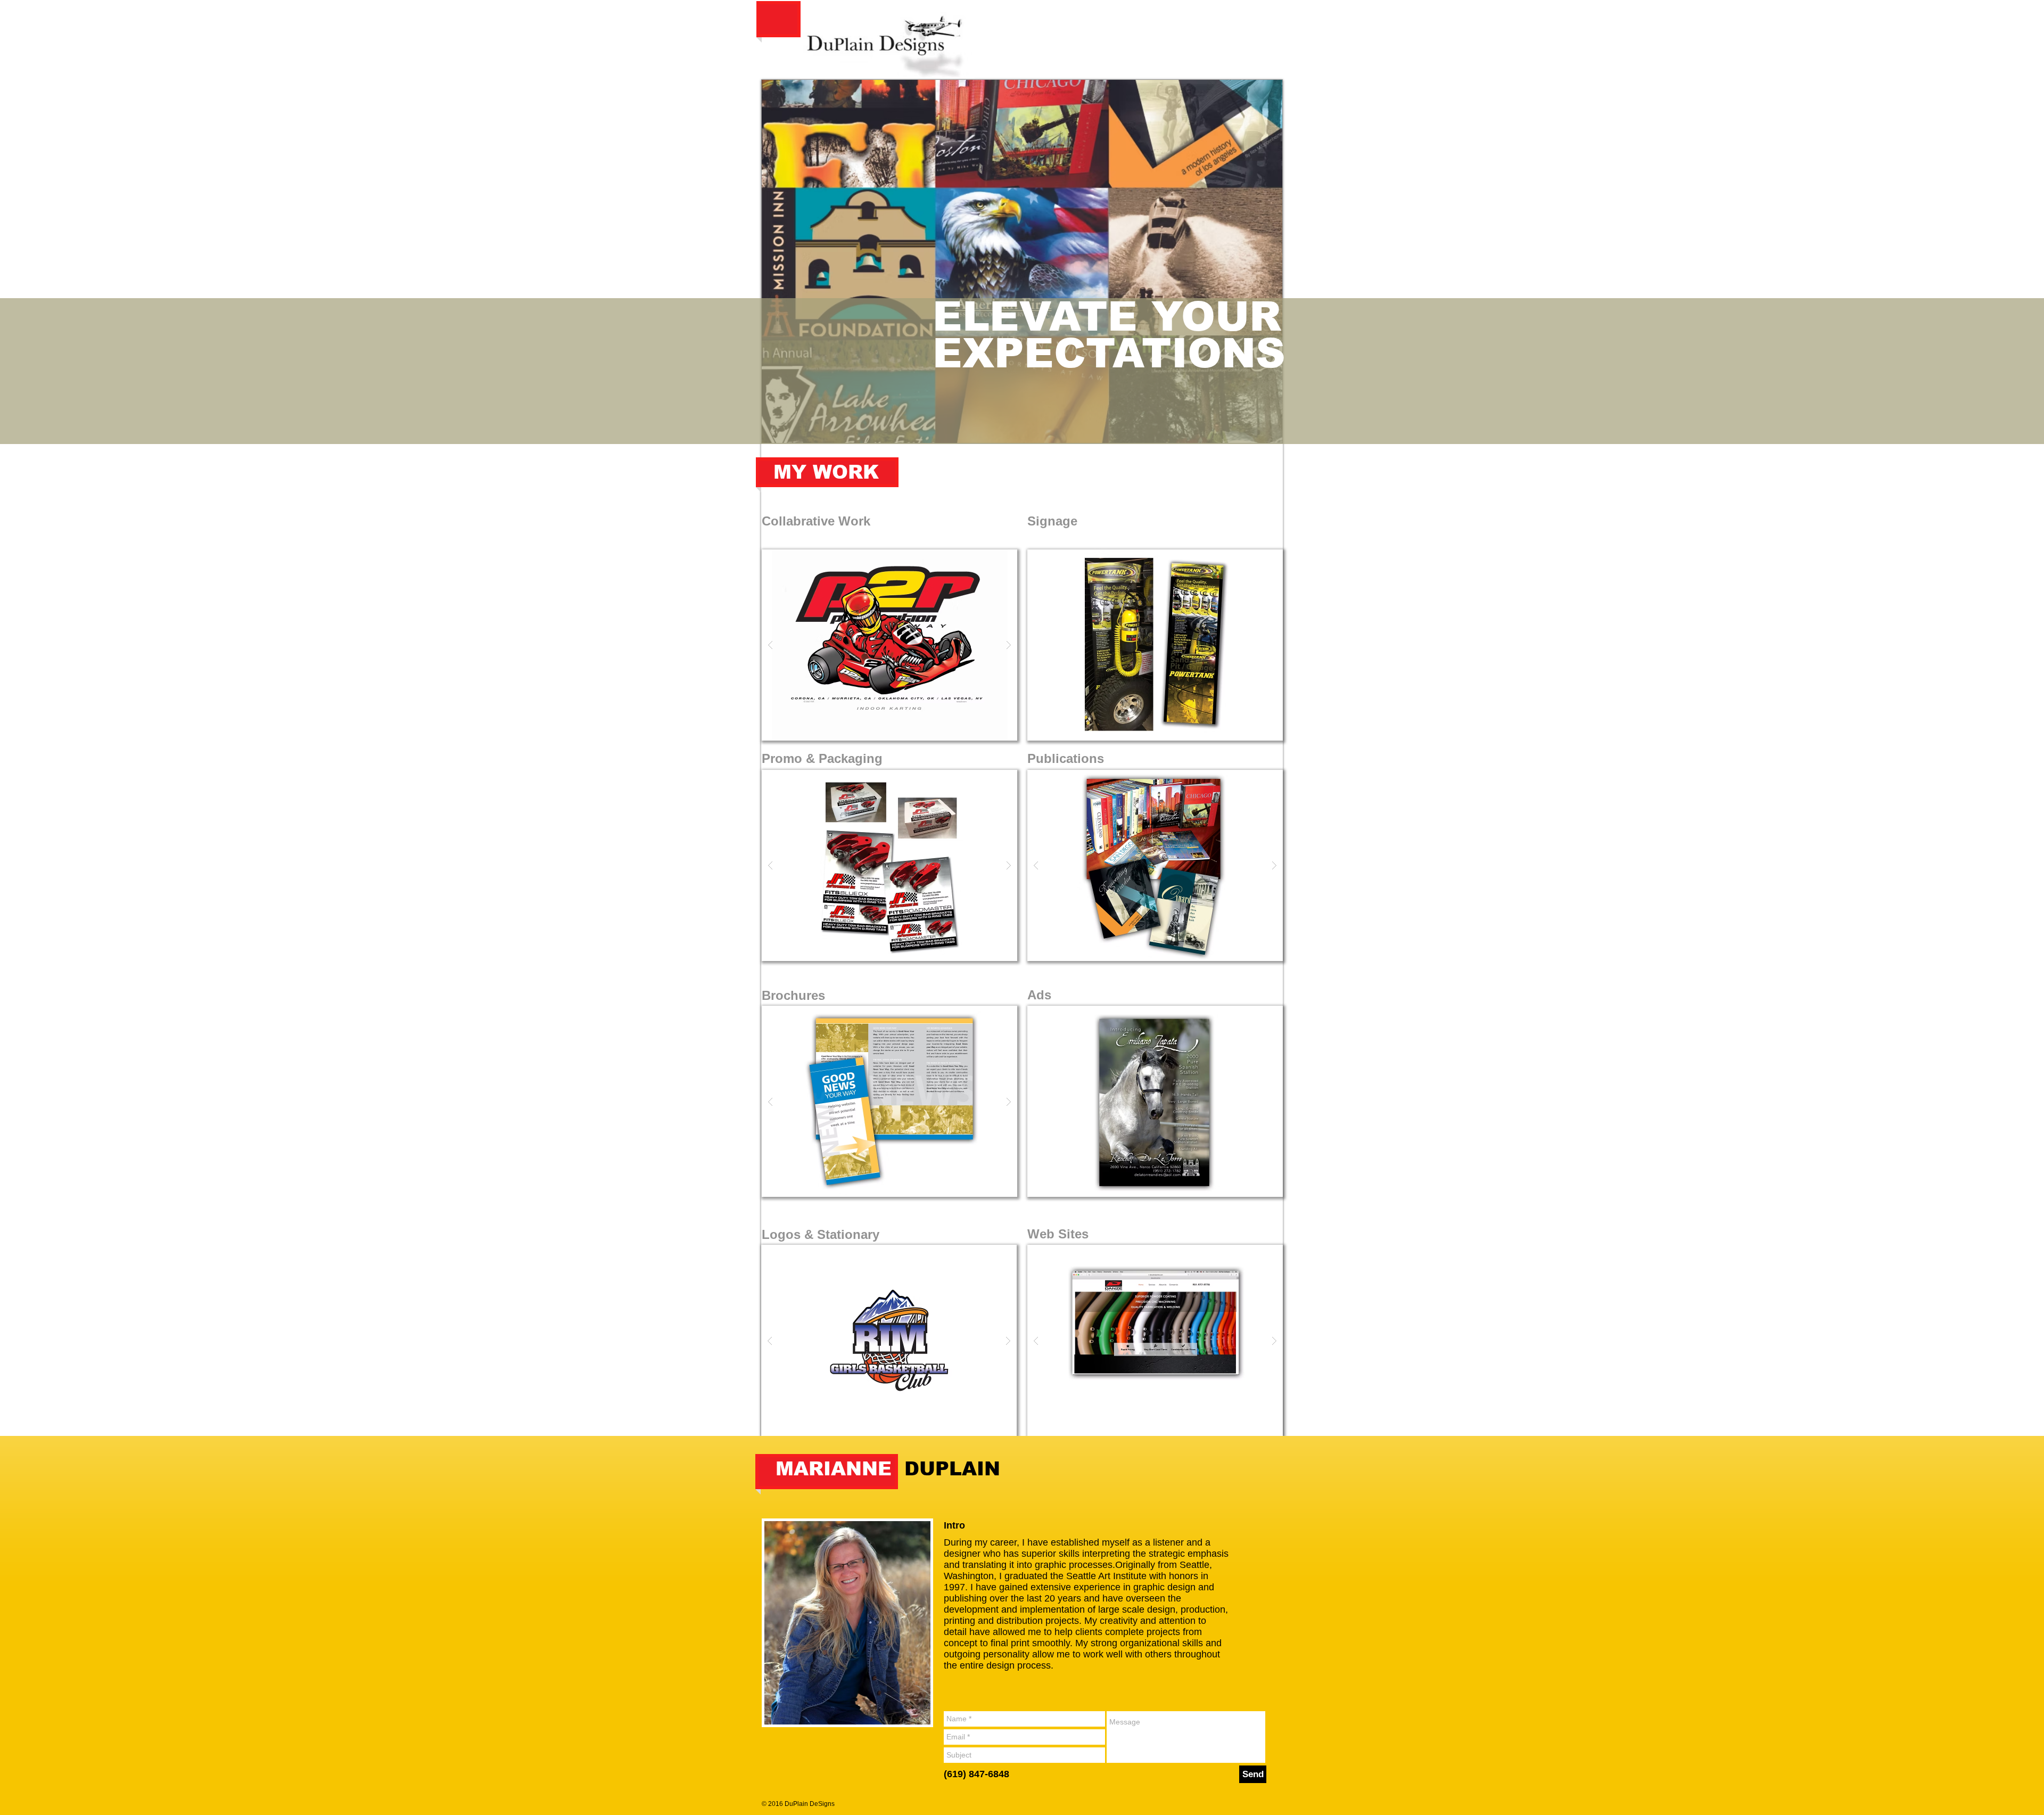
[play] (988, 558)
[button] (889, 645)
